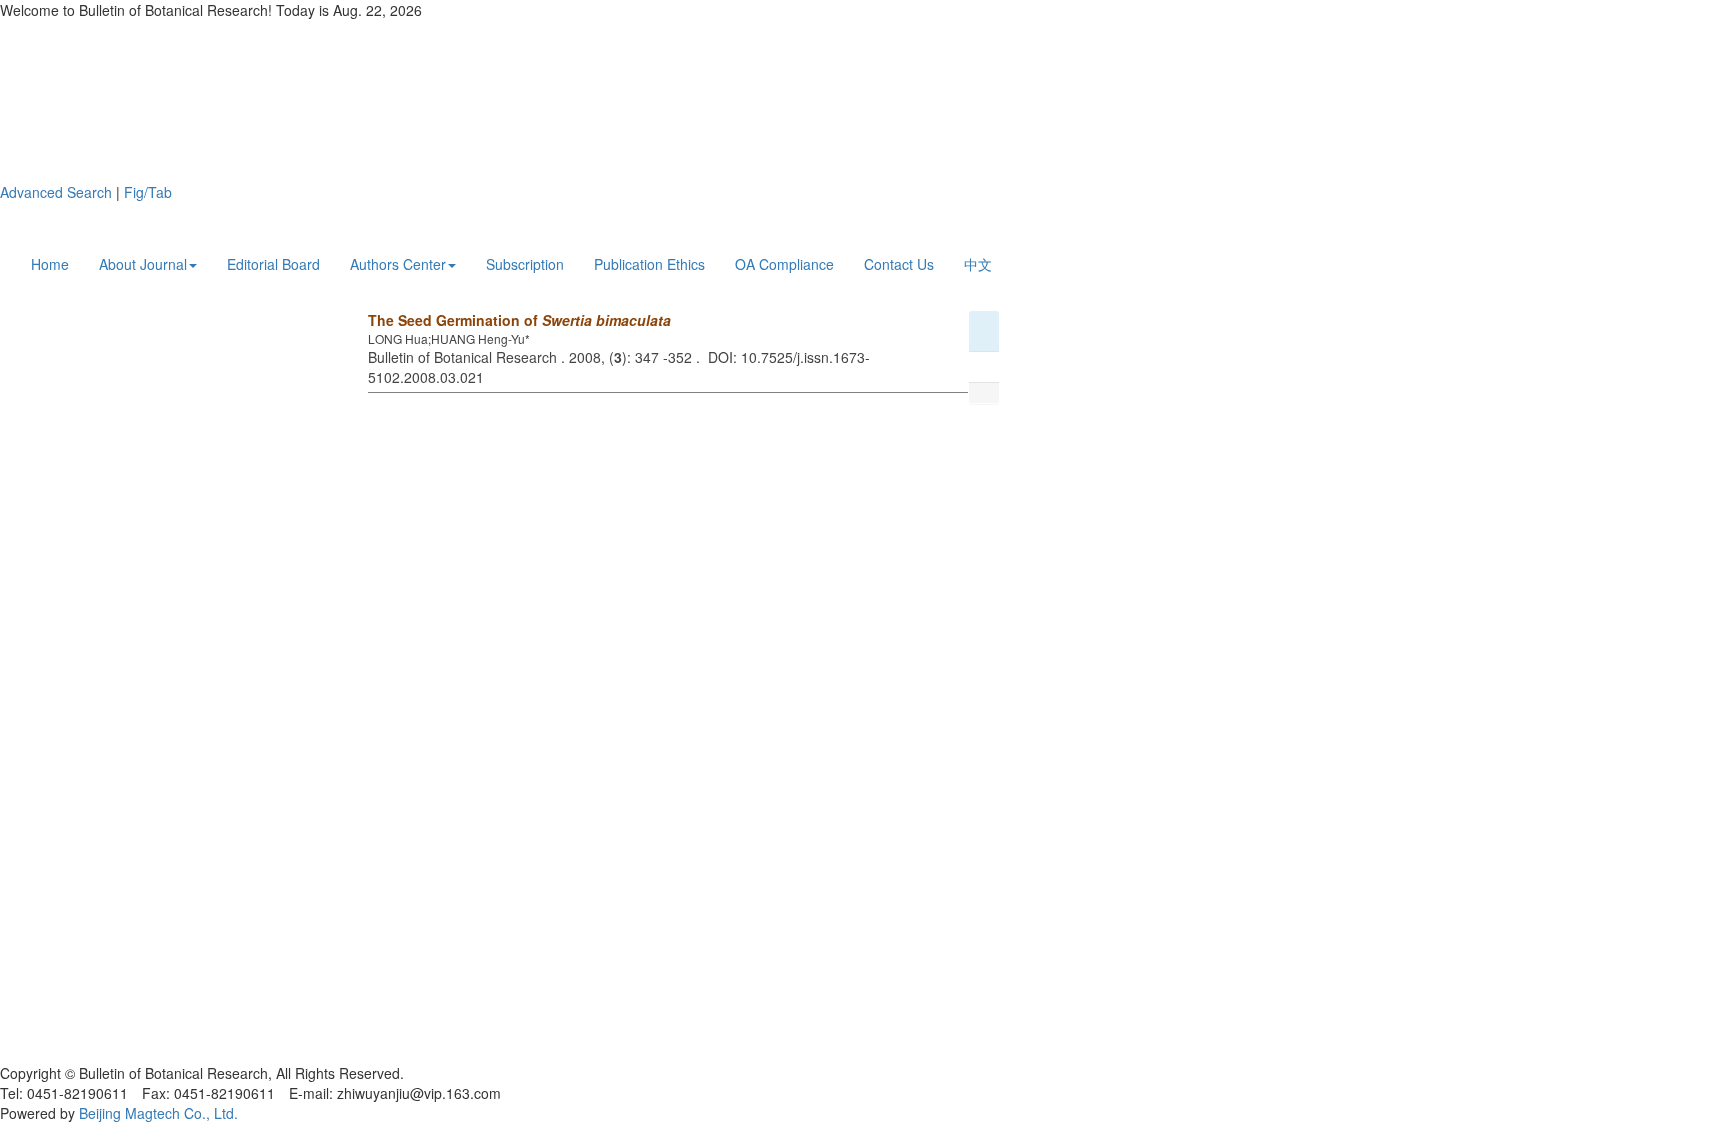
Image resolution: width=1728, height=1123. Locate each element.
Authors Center (398, 264)
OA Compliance (784, 264)
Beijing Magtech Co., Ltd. (158, 1113)
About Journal (143, 264)
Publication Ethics (649, 264)
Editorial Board (273, 264)
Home (50, 264)
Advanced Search (56, 192)
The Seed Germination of (519, 320)
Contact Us (899, 264)
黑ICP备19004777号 (64, 1053)
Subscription (525, 264)
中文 (978, 264)
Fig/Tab (148, 192)
